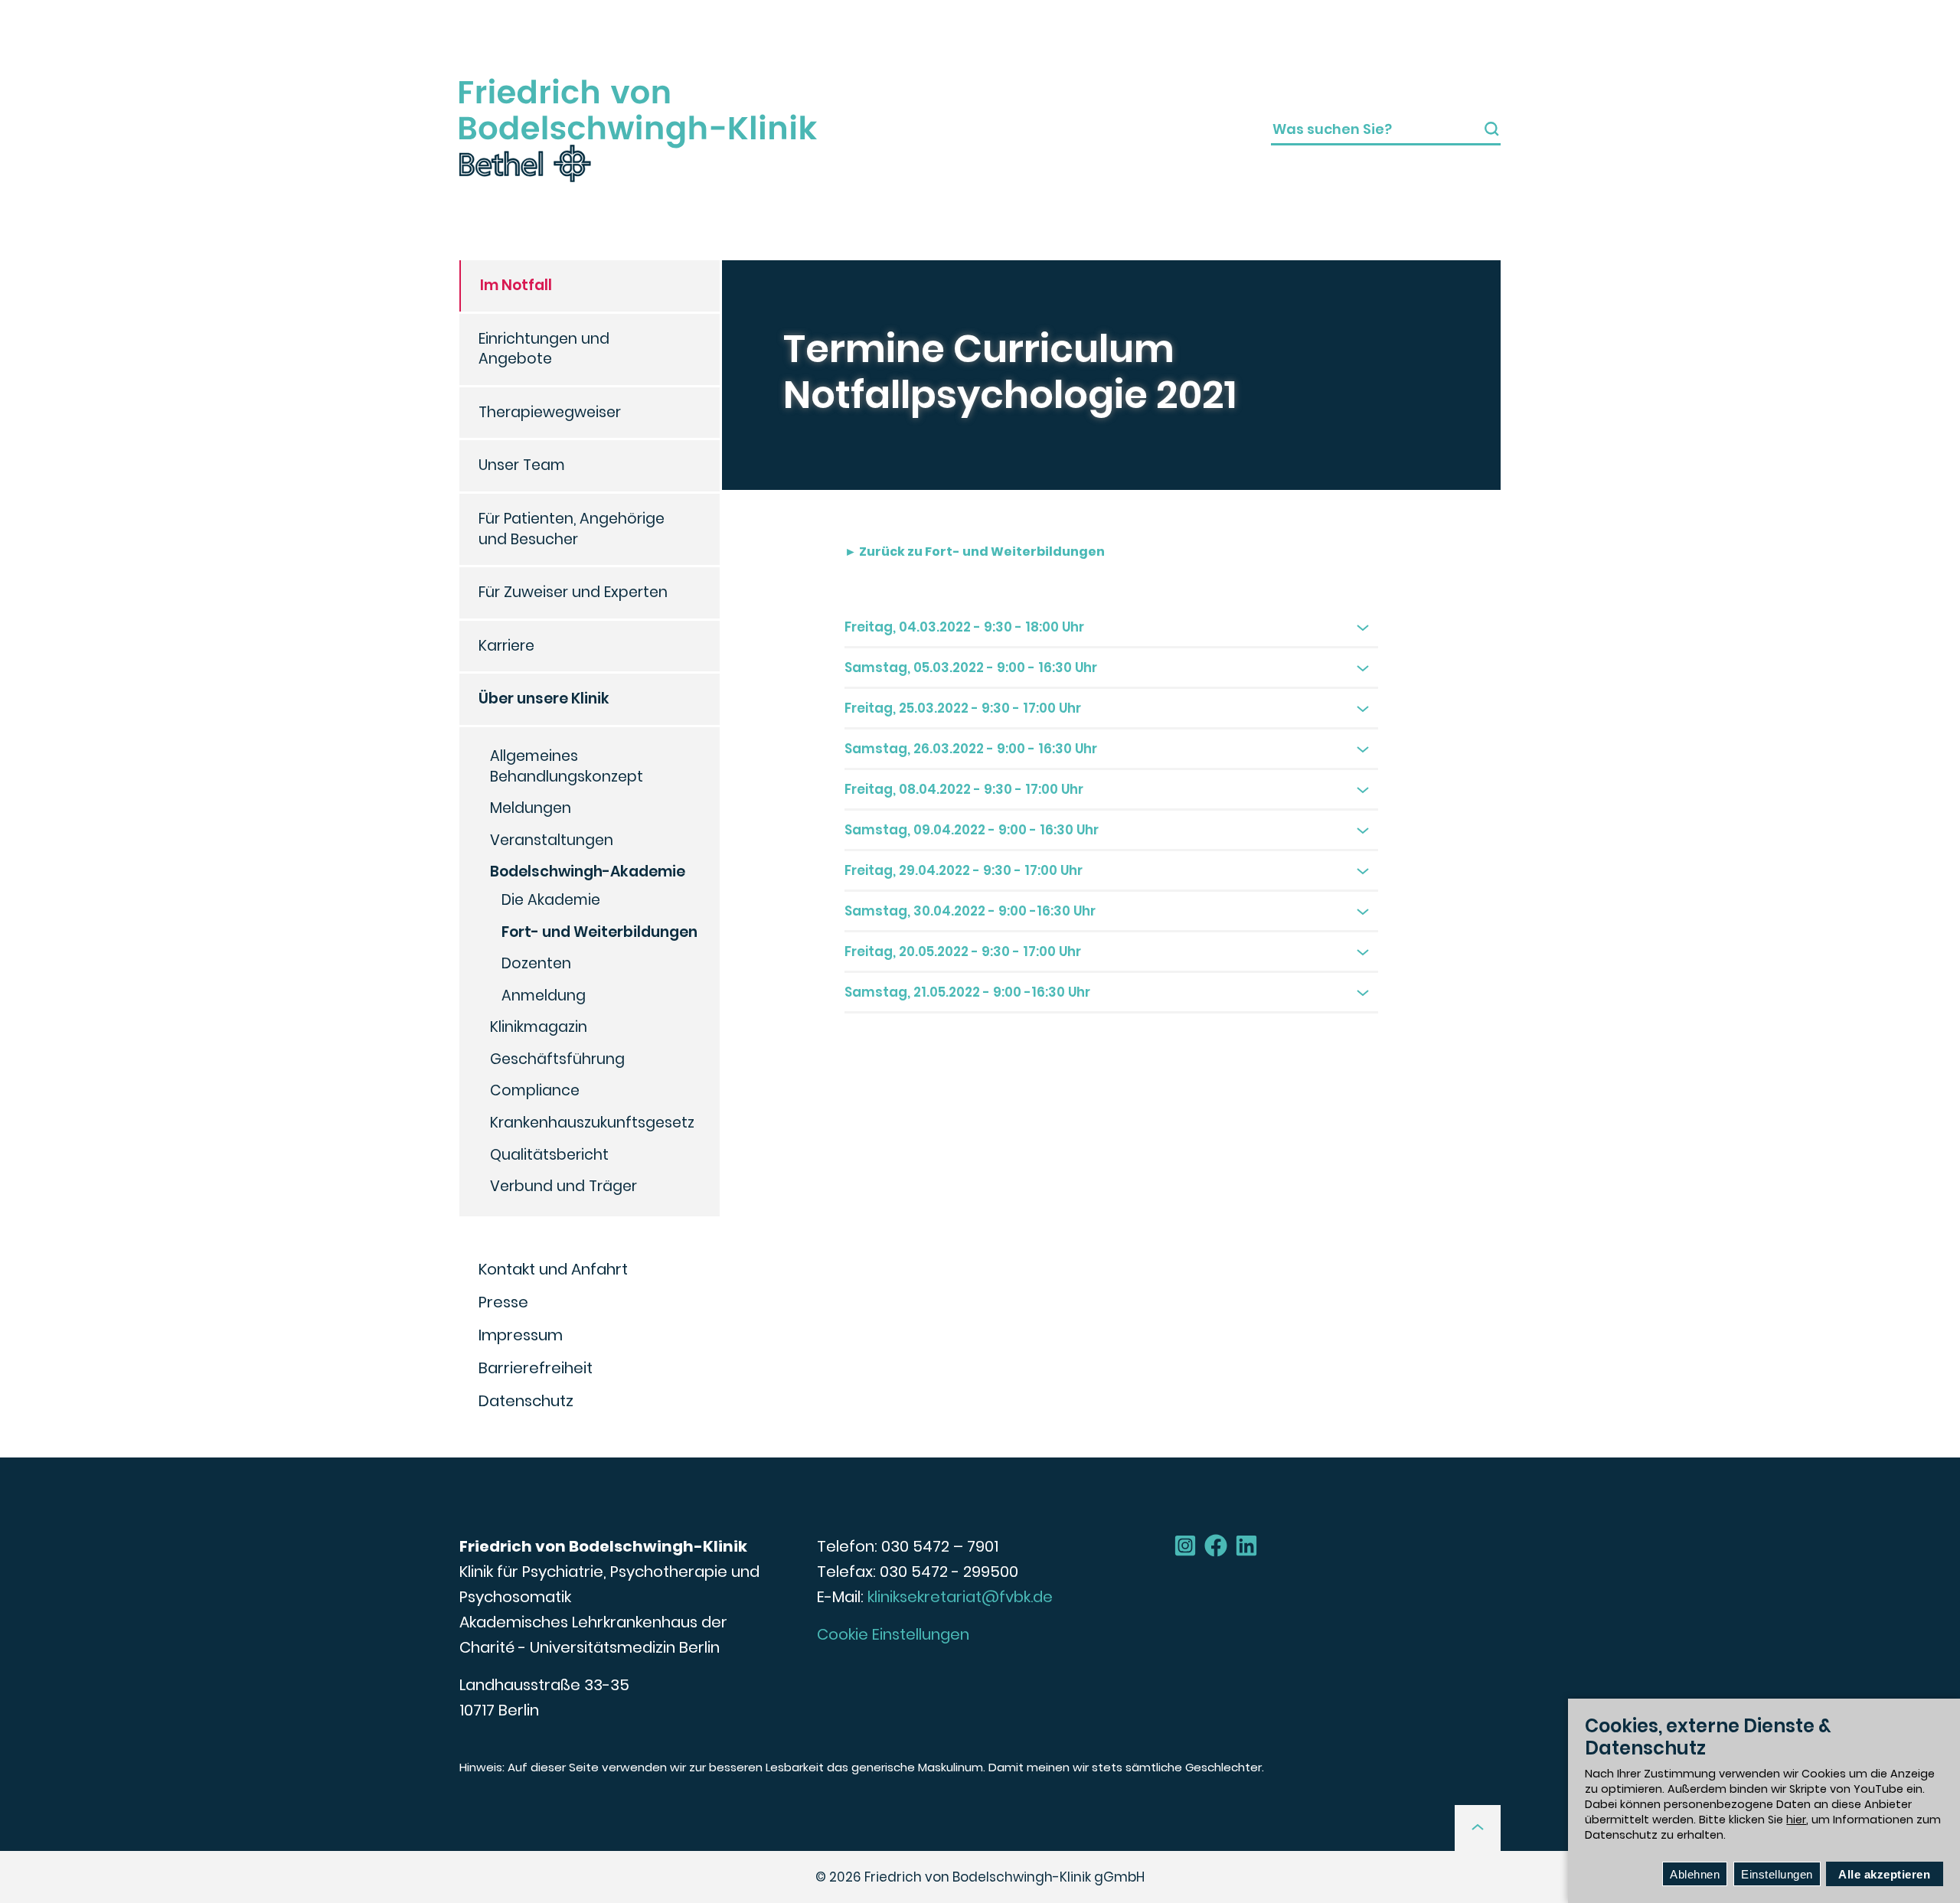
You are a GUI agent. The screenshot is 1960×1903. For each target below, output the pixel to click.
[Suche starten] (1492, 129)
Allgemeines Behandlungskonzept (567, 766)
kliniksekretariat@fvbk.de (960, 1597)
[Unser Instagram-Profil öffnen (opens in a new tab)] (1185, 1546)
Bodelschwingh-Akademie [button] (588, 872)
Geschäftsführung (557, 1059)
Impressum (521, 1335)
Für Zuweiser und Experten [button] (573, 592)
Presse (503, 1302)
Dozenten (536, 963)
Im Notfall (516, 285)
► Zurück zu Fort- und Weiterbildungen (975, 552)
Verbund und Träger (563, 1186)
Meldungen (531, 808)
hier (1796, 1820)
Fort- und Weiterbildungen (599, 932)
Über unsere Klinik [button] (544, 699)
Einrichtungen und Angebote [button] (544, 349)
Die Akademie (551, 900)
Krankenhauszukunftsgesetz (592, 1123)
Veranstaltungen (552, 840)
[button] (1478, 1828)
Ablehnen (1695, 1874)
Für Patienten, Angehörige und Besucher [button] (572, 529)
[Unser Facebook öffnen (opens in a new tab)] (1216, 1546)
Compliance (535, 1090)
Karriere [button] (506, 646)
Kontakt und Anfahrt (553, 1269)
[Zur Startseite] (638, 130)
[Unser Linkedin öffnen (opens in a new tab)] (1246, 1546)
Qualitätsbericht (549, 1155)
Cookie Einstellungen (893, 1634)
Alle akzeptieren (1884, 1874)
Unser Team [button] (522, 465)
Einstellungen (1777, 1874)
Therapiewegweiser (550, 412)
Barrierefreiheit (536, 1368)
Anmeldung (544, 996)
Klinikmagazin (539, 1027)
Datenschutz (526, 1401)
